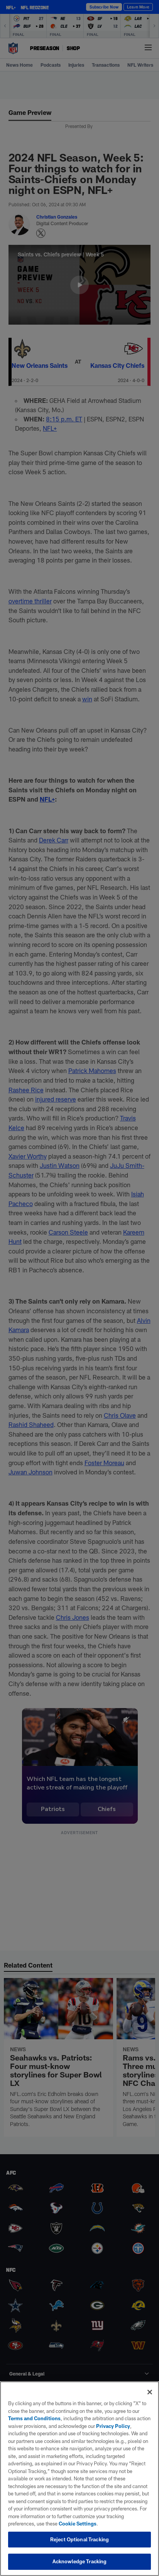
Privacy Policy (113, 2426)
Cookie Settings (78, 2524)
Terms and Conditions (34, 2418)
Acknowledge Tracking (80, 2561)
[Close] (150, 2392)
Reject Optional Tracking (79, 2539)
